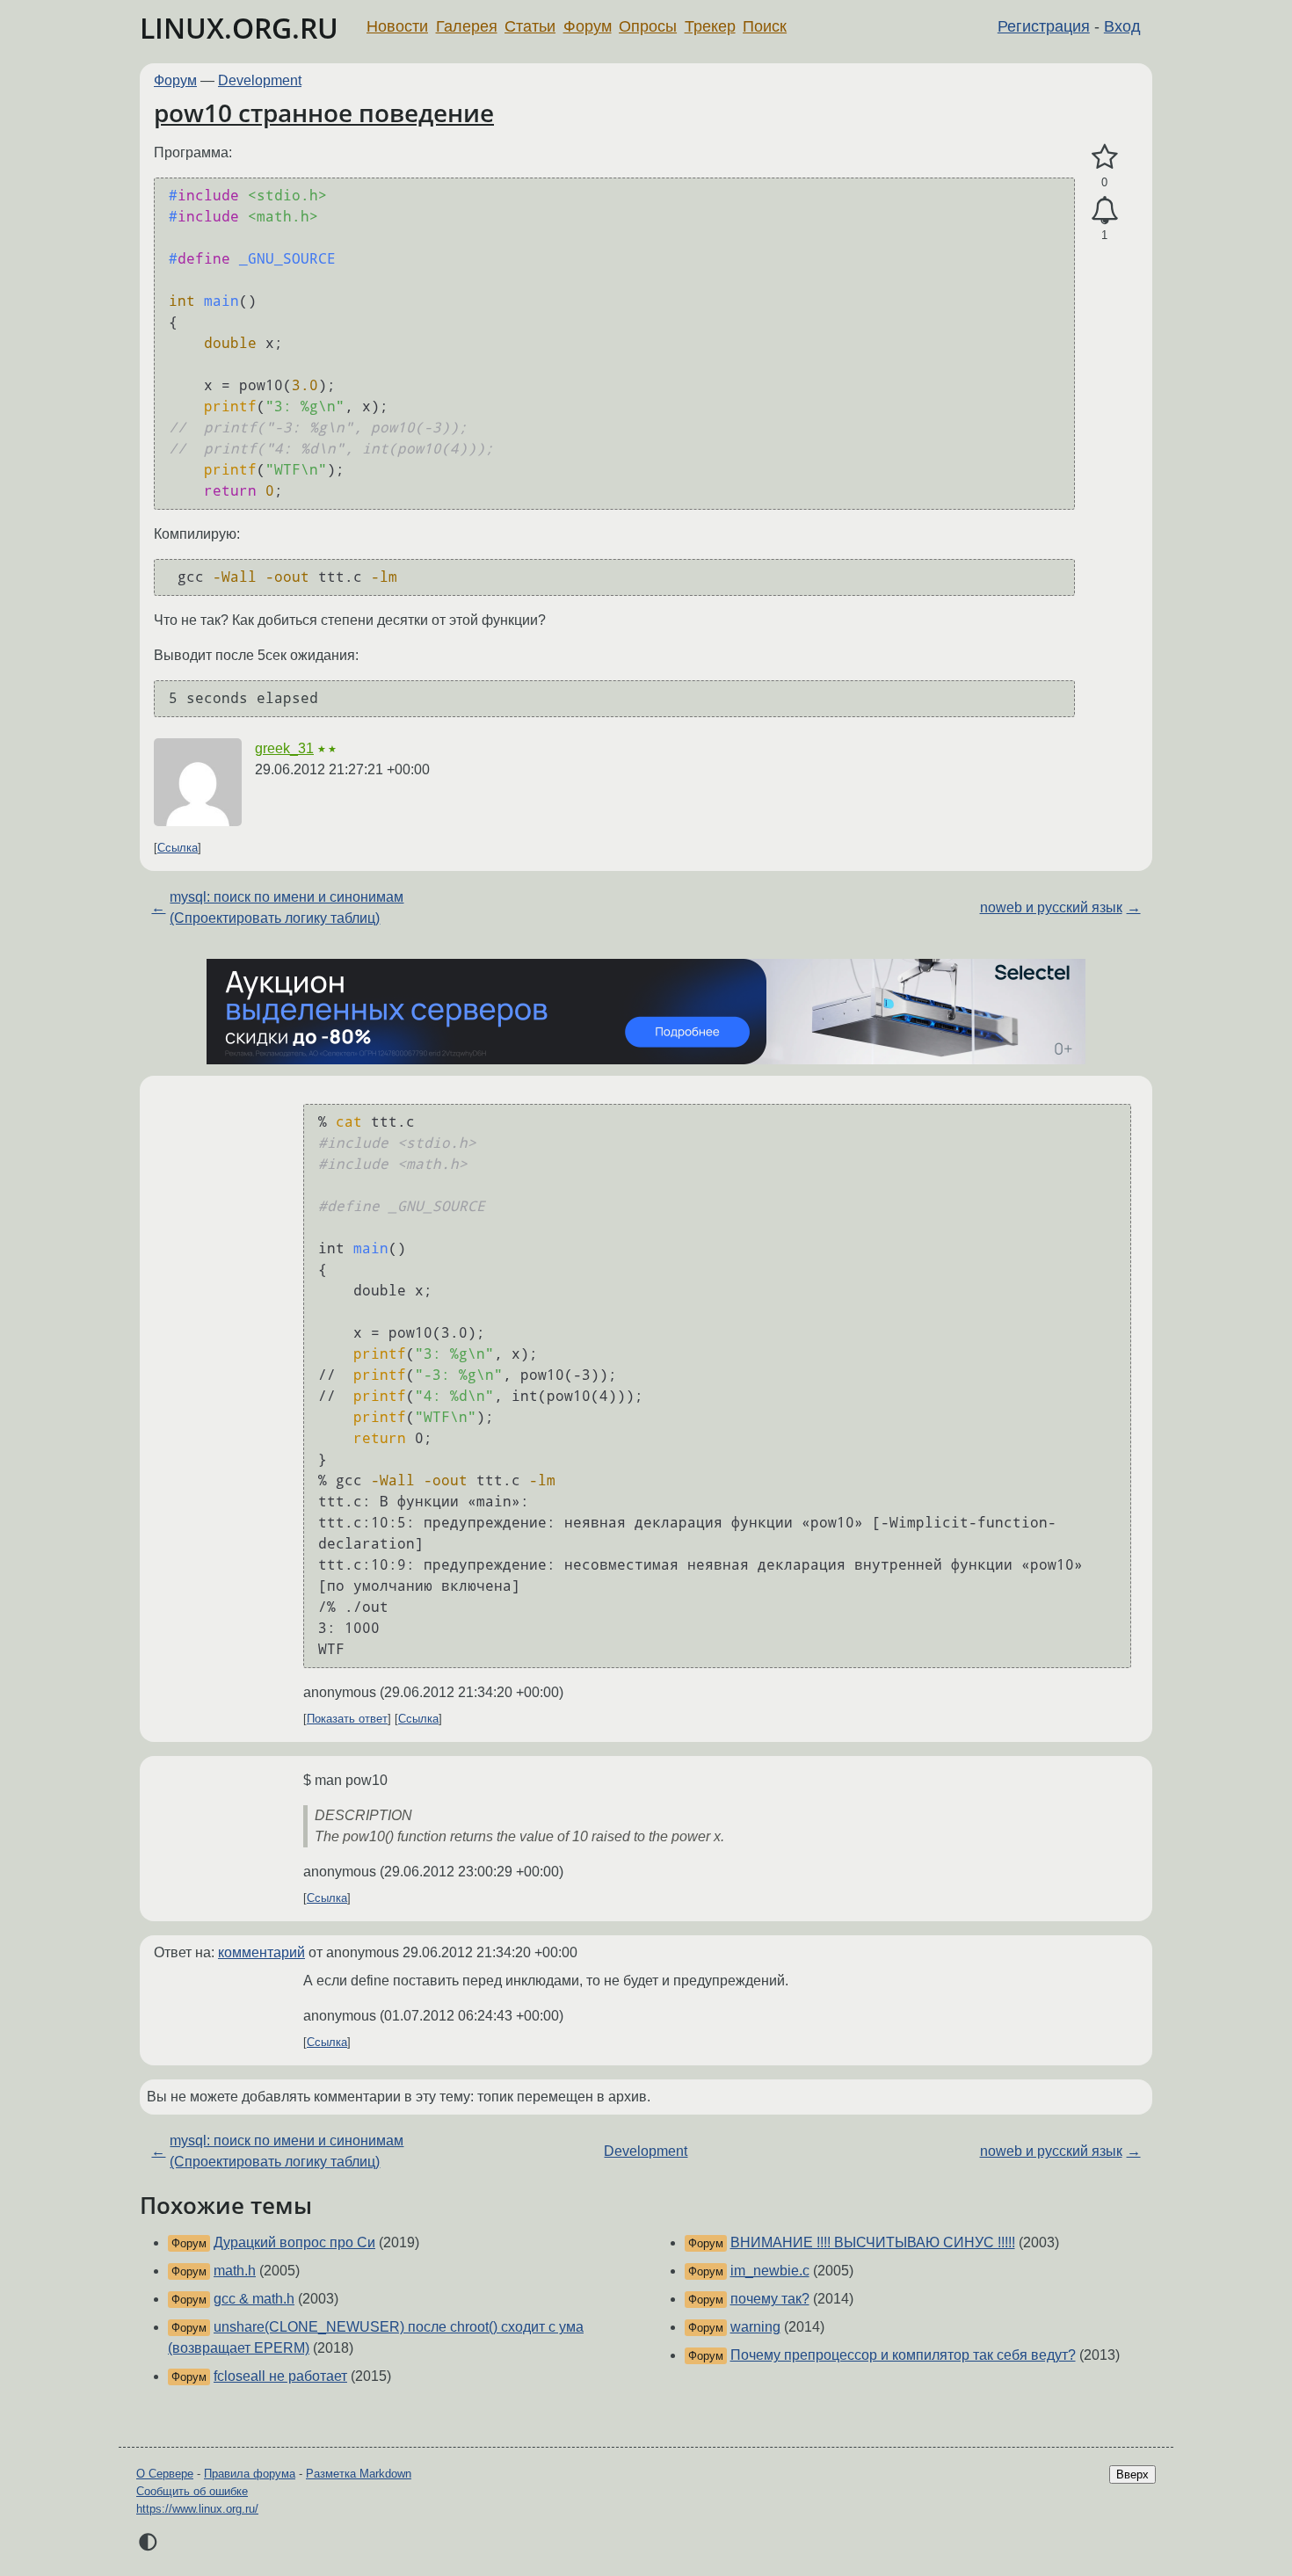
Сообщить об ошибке (192, 2491)
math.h (235, 2271)
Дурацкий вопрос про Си (294, 2242)
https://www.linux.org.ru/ (197, 2509)
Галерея (467, 26)
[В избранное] (1104, 157)
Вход (1122, 26)
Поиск (765, 26)
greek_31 (284, 748)
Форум (588, 26)
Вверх (1132, 2474)
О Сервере (165, 2474)
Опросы (648, 26)
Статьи (530, 26)
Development (260, 80)
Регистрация (1044, 26)
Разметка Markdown (359, 2474)
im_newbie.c (770, 2271)
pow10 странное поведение (324, 112)
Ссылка (178, 848)
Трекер (710, 26)
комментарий (261, 1952)
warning (755, 2327)
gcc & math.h (254, 2299)
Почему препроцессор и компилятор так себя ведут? (903, 2355)
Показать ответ (347, 1719)
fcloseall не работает (280, 2376)
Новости (397, 26)
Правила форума (250, 2474)
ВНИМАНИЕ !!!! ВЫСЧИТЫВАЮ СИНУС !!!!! (873, 2242)
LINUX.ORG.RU (239, 28)
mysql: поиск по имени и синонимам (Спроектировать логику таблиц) (287, 907)
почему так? (770, 2299)
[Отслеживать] (1104, 211)
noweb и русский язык (1051, 907)
